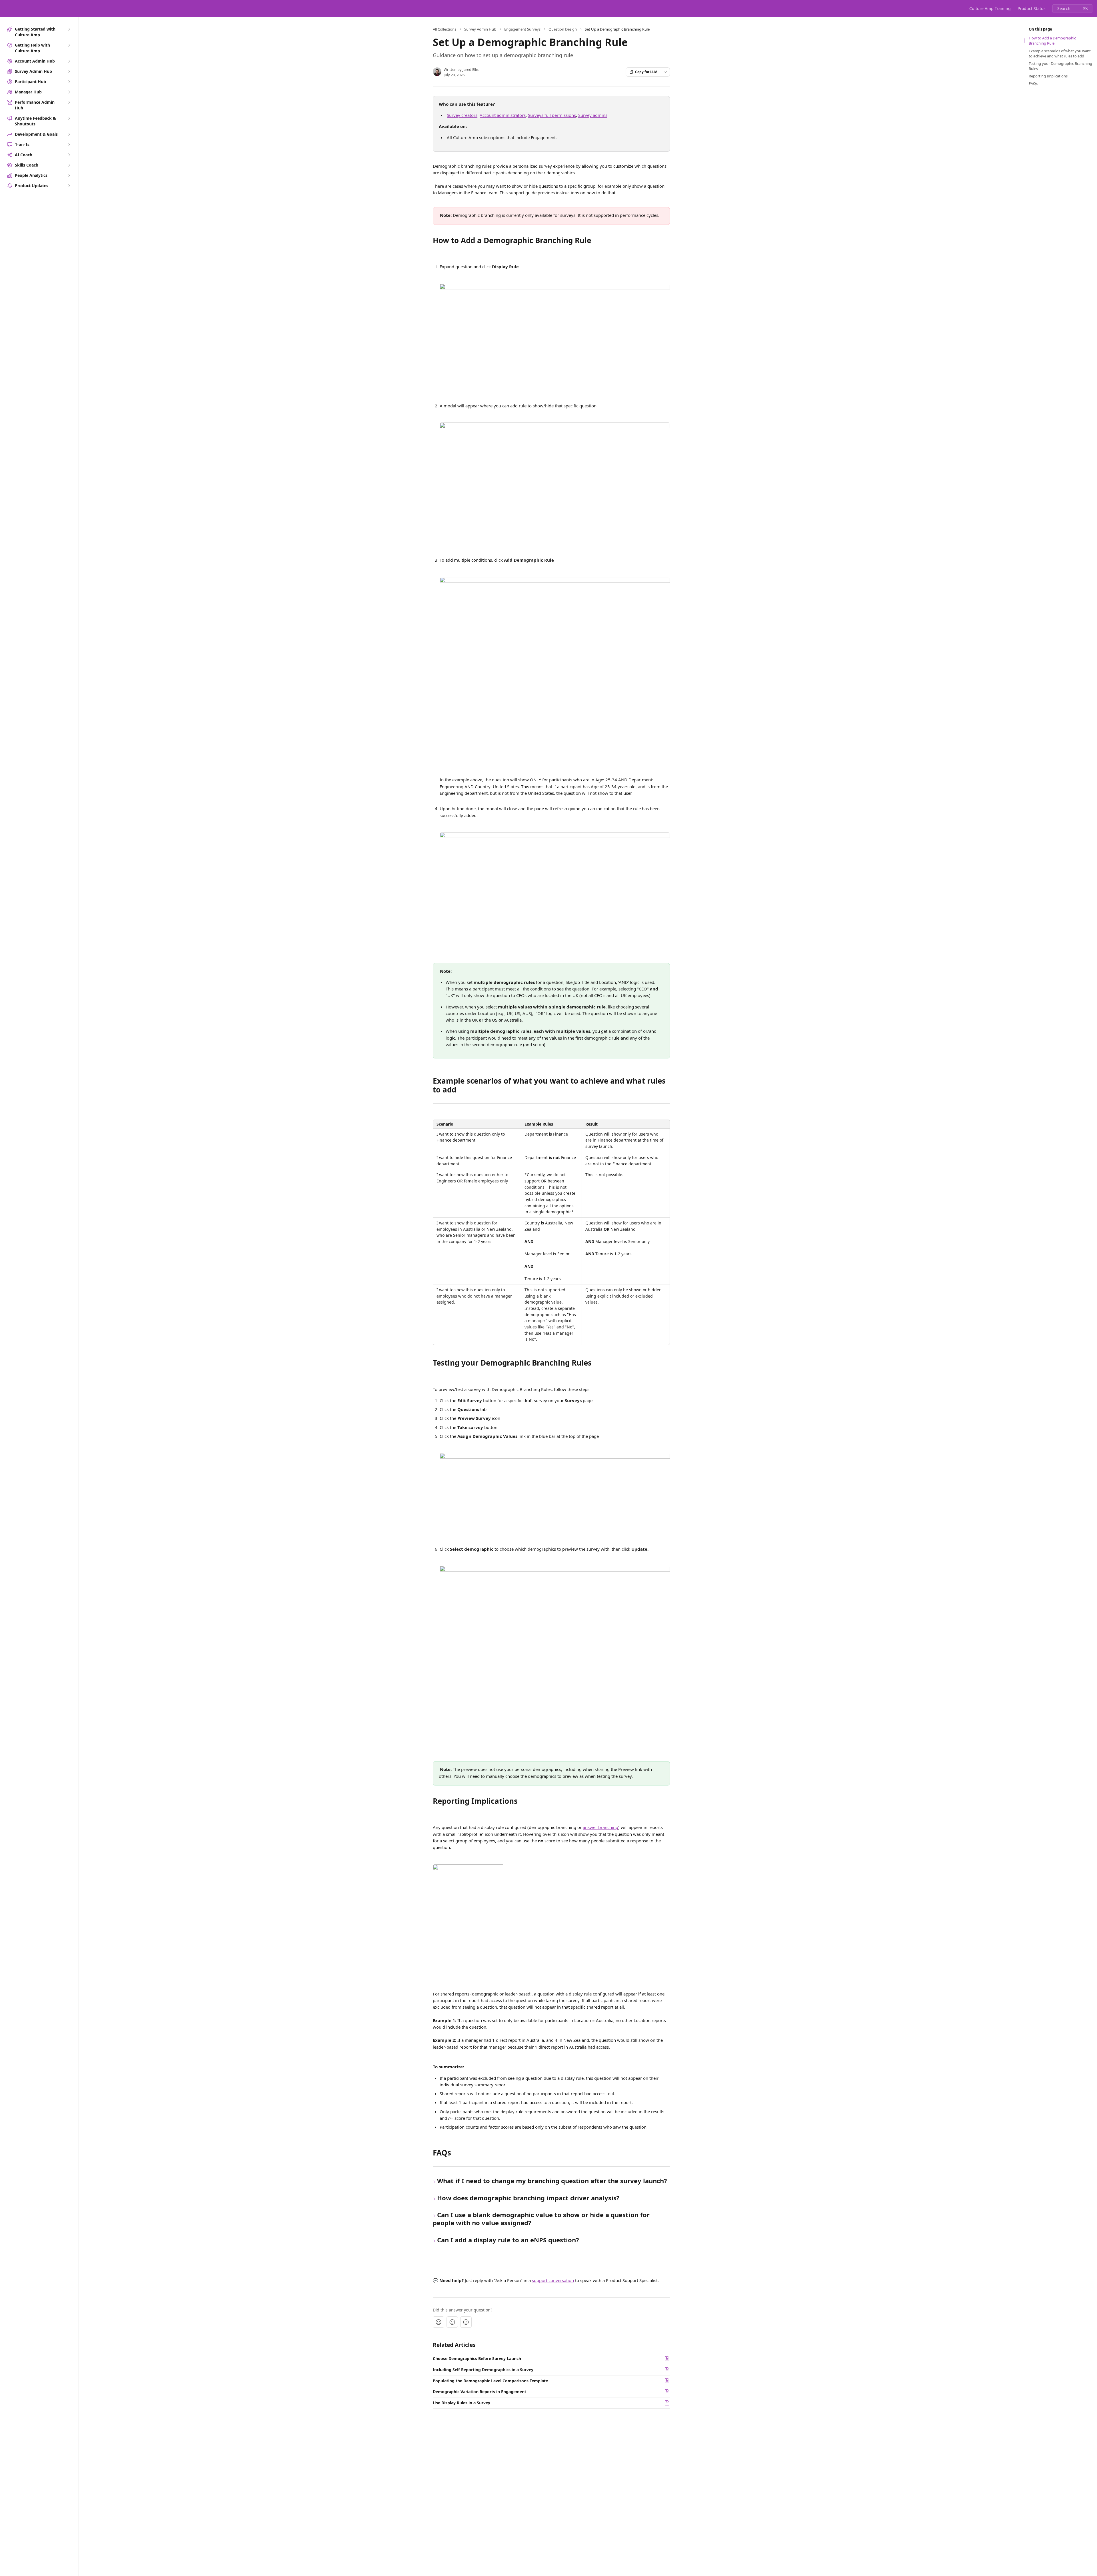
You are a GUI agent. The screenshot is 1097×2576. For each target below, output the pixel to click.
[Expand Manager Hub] (69, 92)
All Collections (445, 29)
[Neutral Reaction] (452, 2322)
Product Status (1032, 8)
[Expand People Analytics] (69, 175)
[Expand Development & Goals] (69, 134)
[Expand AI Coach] (69, 155)
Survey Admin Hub (480, 29)
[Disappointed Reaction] (439, 2322)
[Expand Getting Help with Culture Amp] (69, 45)
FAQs (1033, 83)
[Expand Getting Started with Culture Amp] (69, 29)
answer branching (600, 1827)
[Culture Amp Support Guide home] (6, 9)
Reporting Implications (1048, 76)
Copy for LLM (646, 72)
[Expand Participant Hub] (69, 82)
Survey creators (462, 115)
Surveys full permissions (552, 115)
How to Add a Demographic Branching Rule (1052, 41)
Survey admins (593, 115)
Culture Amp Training (990, 8)
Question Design (563, 29)
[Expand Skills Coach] (69, 165)
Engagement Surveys (522, 29)
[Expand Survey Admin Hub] (69, 71)
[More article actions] (665, 72)
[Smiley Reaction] (466, 2322)
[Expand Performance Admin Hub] (69, 102)
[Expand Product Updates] (69, 186)
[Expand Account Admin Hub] (69, 61)
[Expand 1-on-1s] (69, 145)
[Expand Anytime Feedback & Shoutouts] (69, 118)
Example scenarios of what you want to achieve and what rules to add (1060, 53)
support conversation (553, 2280)
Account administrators (503, 115)
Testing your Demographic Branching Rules (1060, 66)
